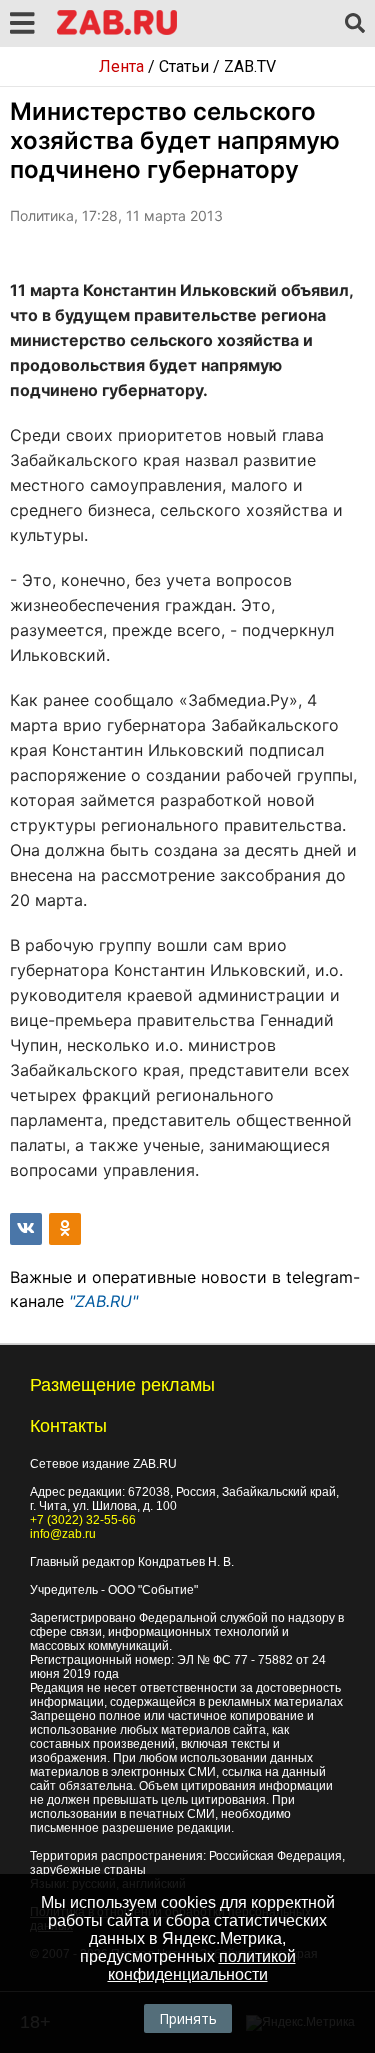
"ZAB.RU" (103, 1301)
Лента (121, 66)
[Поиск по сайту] (355, 24)
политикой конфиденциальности (202, 1965)
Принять (188, 2018)
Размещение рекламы (122, 1385)
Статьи (184, 66)
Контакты (68, 1426)
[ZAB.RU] (117, 31)
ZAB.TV (250, 66)
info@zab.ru (63, 1534)
